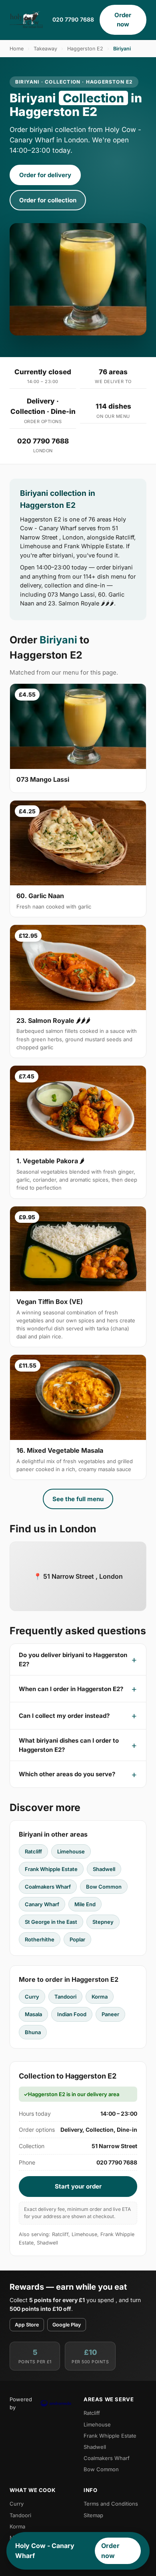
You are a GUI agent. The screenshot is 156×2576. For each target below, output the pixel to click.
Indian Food (72, 2014)
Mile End (85, 1904)
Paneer (110, 2014)
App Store (27, 2325)
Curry (32, 1997)
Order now (123, 20)
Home (17, 49)
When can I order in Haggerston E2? (71, 1689)
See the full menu (78, 1499)
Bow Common (104, 1887)
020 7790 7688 (73, 19)
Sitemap (93, 2515)
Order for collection (48, 200)
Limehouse (71, 1851)
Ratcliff (33, 1851)
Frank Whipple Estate (51, 1869)
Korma (100, 1997)
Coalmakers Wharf (48, 1887)
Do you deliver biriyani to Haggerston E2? (73, 1659)
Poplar (77, 1939)
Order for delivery (45, 175)
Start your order (78, 2186)
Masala (33, 2014)
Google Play (67, 2325)
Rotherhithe (40, 1939)
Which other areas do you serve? (67, 1774)
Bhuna (33, 2032)
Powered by (21, 2403)
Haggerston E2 (85, 49)
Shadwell (104, 1869)
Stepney (103, 1922)
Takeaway (45, 49)
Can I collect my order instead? (64, 1716)
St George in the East (51, 1922)
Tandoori (65, 1997)
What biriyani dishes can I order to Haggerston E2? (69, 1745)
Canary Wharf (42, 1904)
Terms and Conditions (111, 2504)
